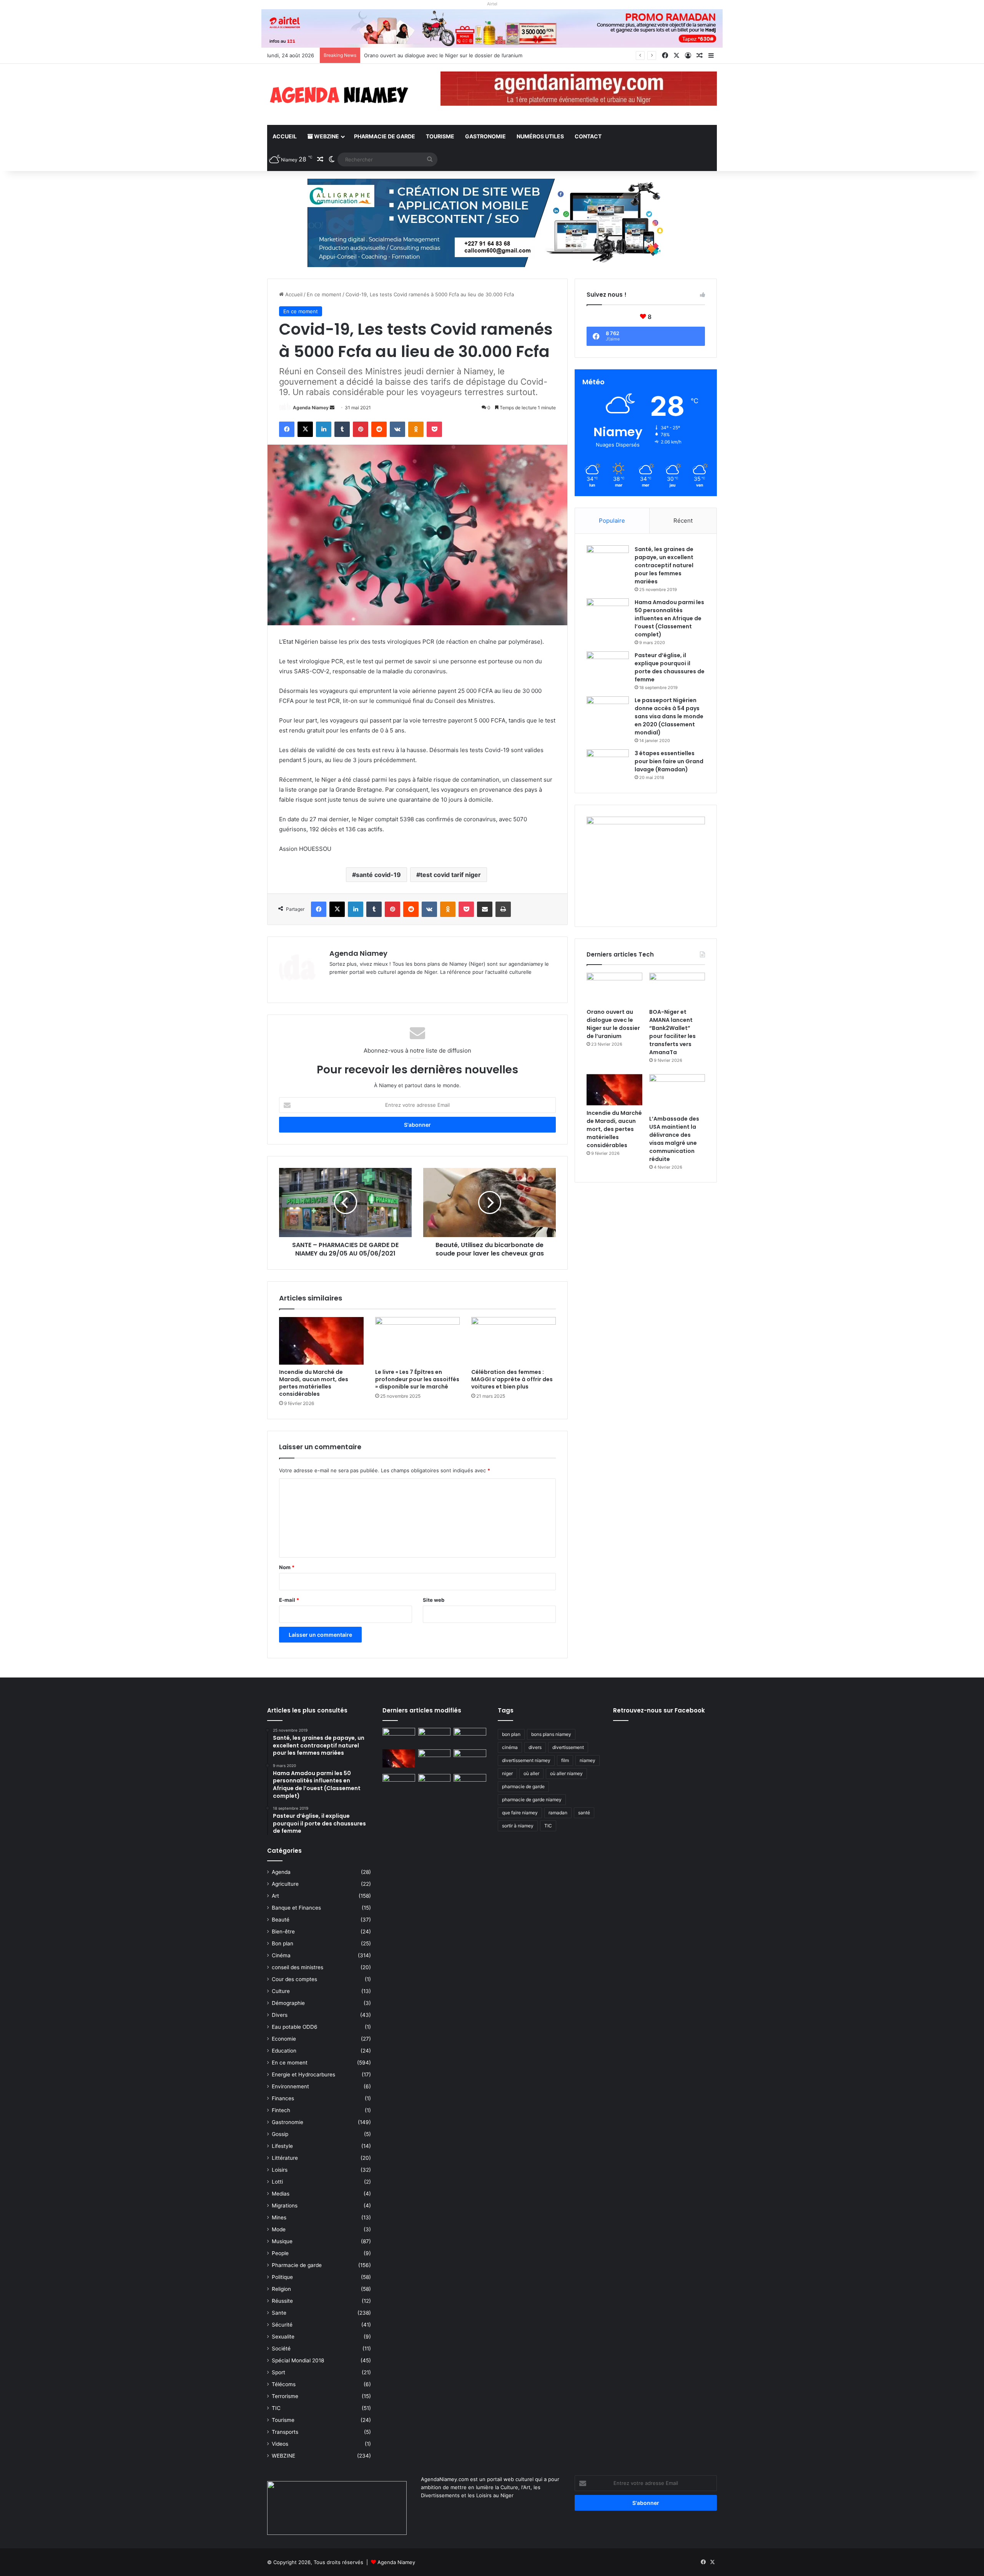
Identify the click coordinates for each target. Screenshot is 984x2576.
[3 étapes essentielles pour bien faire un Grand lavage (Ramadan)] (608, 765)
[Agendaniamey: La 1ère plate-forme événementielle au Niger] (338, 94)
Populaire (612, 521)
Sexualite (283, 2337)
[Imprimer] (503, 909)
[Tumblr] (342, 429)
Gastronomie (485, 136)
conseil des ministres (298, 1967)
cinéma (510, 1747)
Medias (281, 2194)
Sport (278, 2372)
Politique (282, 2277)
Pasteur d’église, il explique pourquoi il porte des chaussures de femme (670, 667)
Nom (287, 1567)
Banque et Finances (296, 1908)
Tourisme (440, 136)
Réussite (282, 2301)
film (565, 1760)
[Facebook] (287, 429)
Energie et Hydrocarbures (303, 2074)
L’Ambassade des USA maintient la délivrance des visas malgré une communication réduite (674, 1139)
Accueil (285, 136)
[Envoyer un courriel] (332, 408)
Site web (434, 1600)
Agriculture (285, 1884)
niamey (588, 1760)
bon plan (511, 1734)
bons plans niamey (551, 1734)
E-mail (289, 1600)
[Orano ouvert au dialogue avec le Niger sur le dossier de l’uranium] (614, 988)
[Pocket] (434, 429)
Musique (282, 2241)
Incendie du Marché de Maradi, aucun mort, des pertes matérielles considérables (314, 1383)
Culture (281, 1991)
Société (281, 2348)
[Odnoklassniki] (416, 429)
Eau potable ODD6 (295, 2027)
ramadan (558, 1813)
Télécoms (284, 2384)
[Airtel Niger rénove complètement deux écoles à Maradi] (470, 1783)
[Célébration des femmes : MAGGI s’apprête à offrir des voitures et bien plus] (514, 1341)
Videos (280, 2444)
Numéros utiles (540, 136)
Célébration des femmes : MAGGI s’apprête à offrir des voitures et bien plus (512, 1379)
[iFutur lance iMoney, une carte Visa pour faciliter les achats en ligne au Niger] (399, 1737)
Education (284, 2051)
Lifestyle (282, 2146)
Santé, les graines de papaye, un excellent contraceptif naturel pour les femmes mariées (664, 565)
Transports (285, 2432)
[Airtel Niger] (492, 28)
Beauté (281, 1920)
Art (275, 1896)
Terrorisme (285, 2396)
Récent (683, 521)
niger (507, 1773)
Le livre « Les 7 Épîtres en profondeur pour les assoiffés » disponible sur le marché (417, 1379)
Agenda (281, 1872)
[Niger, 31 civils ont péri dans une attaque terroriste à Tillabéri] (470, 1759)
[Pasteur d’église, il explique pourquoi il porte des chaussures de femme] (608, 666)
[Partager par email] (485, 909)
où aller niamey (566, 1773)
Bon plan (283, 1943)
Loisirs (280, 2170)
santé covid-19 (378, 875)
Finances (283, 2098)
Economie (284, 2039)
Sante (279, 2313)
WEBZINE (326, 136)
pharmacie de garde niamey (532, 1800)
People (280, 2253)
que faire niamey (520, 1813)
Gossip (280, 2134)
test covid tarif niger (450, 875)
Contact (588, 136)
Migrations (285, 2206)
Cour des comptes (294, 1979)
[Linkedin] (324, 429)
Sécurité (282, 2325)
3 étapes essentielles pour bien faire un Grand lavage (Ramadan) (669, 761)
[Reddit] (379, 429)
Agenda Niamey (311, 408)
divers (535, 1747)
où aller (531, 1773)
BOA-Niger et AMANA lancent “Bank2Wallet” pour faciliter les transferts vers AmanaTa (467, 55)
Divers (280, 2015)
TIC (276, 2408)
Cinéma (281, 1955)
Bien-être (283, 1932)
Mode (279, 2229)
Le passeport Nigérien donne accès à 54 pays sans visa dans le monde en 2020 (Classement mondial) (669, 716)
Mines (279, 2217)
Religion (281, 2289)
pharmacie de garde (523, 1786)
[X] (305, 429)
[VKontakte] (397, 429)
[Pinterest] (361, 429)
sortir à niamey (518, 1826)
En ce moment (324, 294)
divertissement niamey (526, 1760)
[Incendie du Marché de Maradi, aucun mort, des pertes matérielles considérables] (321, 1341)
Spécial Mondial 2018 (298, 2360)
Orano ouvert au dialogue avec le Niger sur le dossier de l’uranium (613, 1024)
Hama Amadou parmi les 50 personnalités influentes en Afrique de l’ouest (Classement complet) (669, 618)
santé (584, 1813)
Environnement (290, 2086)
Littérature (285, 2158)
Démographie (288, 2003)
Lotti (277, 2182)
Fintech (281, 2110)
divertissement (568, 1747)
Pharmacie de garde (385, 136)
